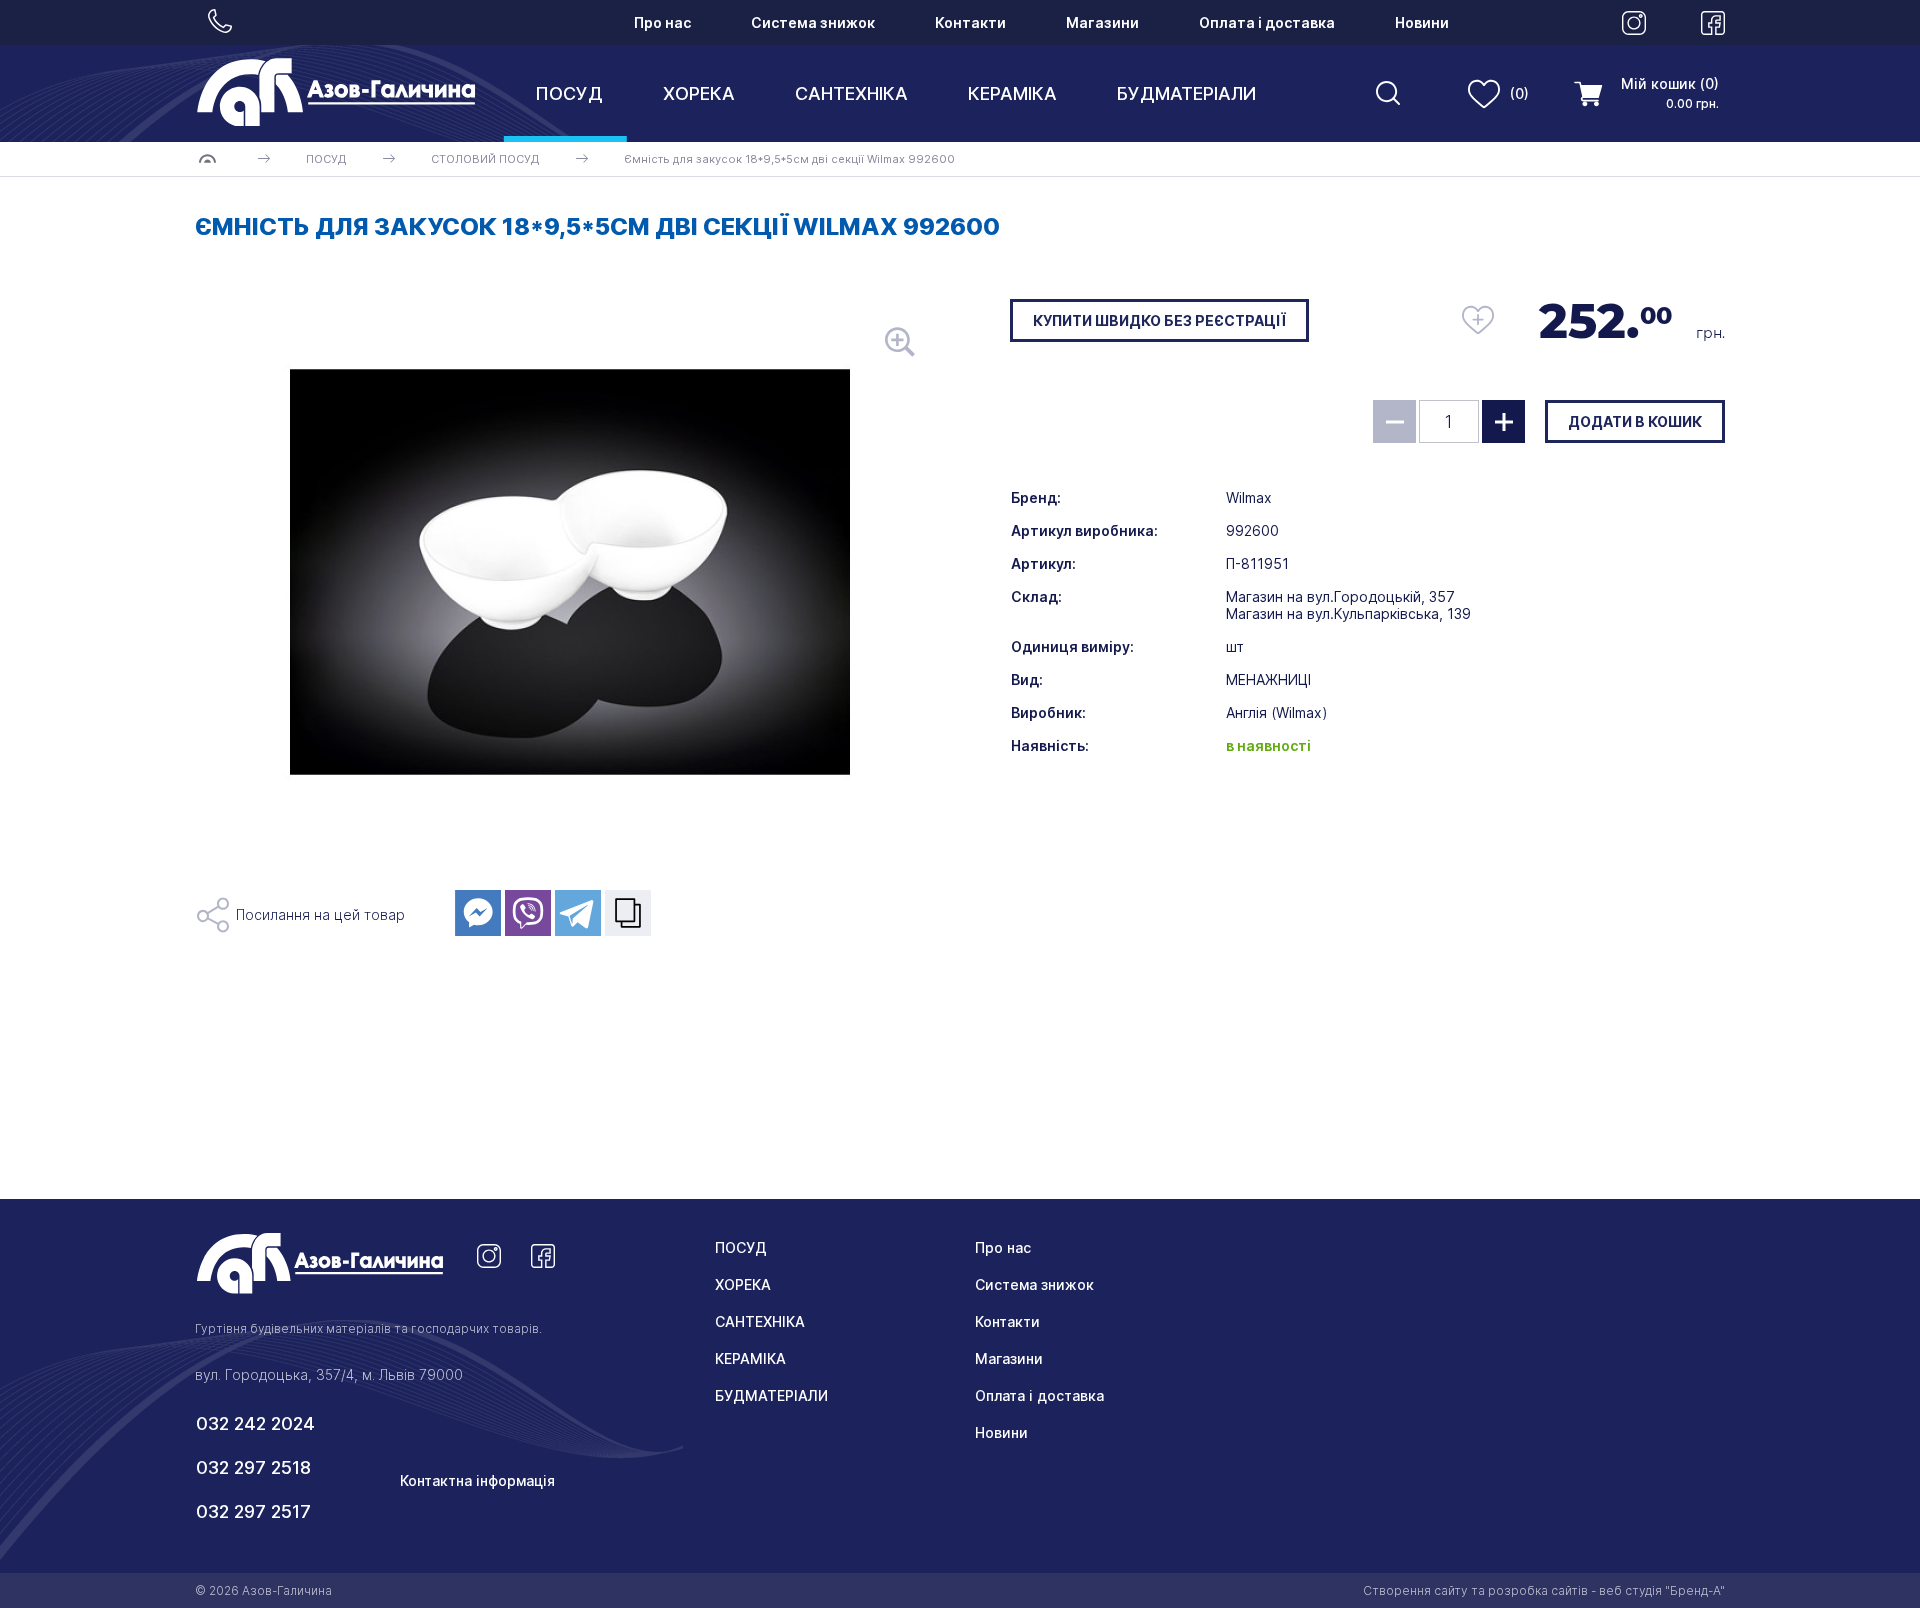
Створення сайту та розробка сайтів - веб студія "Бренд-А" (1544, 1590)
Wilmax (1249, 497)
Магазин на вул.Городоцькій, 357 (1340, 596)
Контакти (970, 22)
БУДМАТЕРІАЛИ (1186, 93)
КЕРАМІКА (1012, 93)
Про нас (662, 22)
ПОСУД (569, 93)
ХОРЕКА (699, 93)
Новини (1422, 22)
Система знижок (813, 22)
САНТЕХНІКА (851, 93)
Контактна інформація (477, 1480)
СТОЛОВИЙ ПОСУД (485, 159)
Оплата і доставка (1267, 22)
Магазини (1102, 22)
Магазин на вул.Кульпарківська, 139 (1348, 613)
